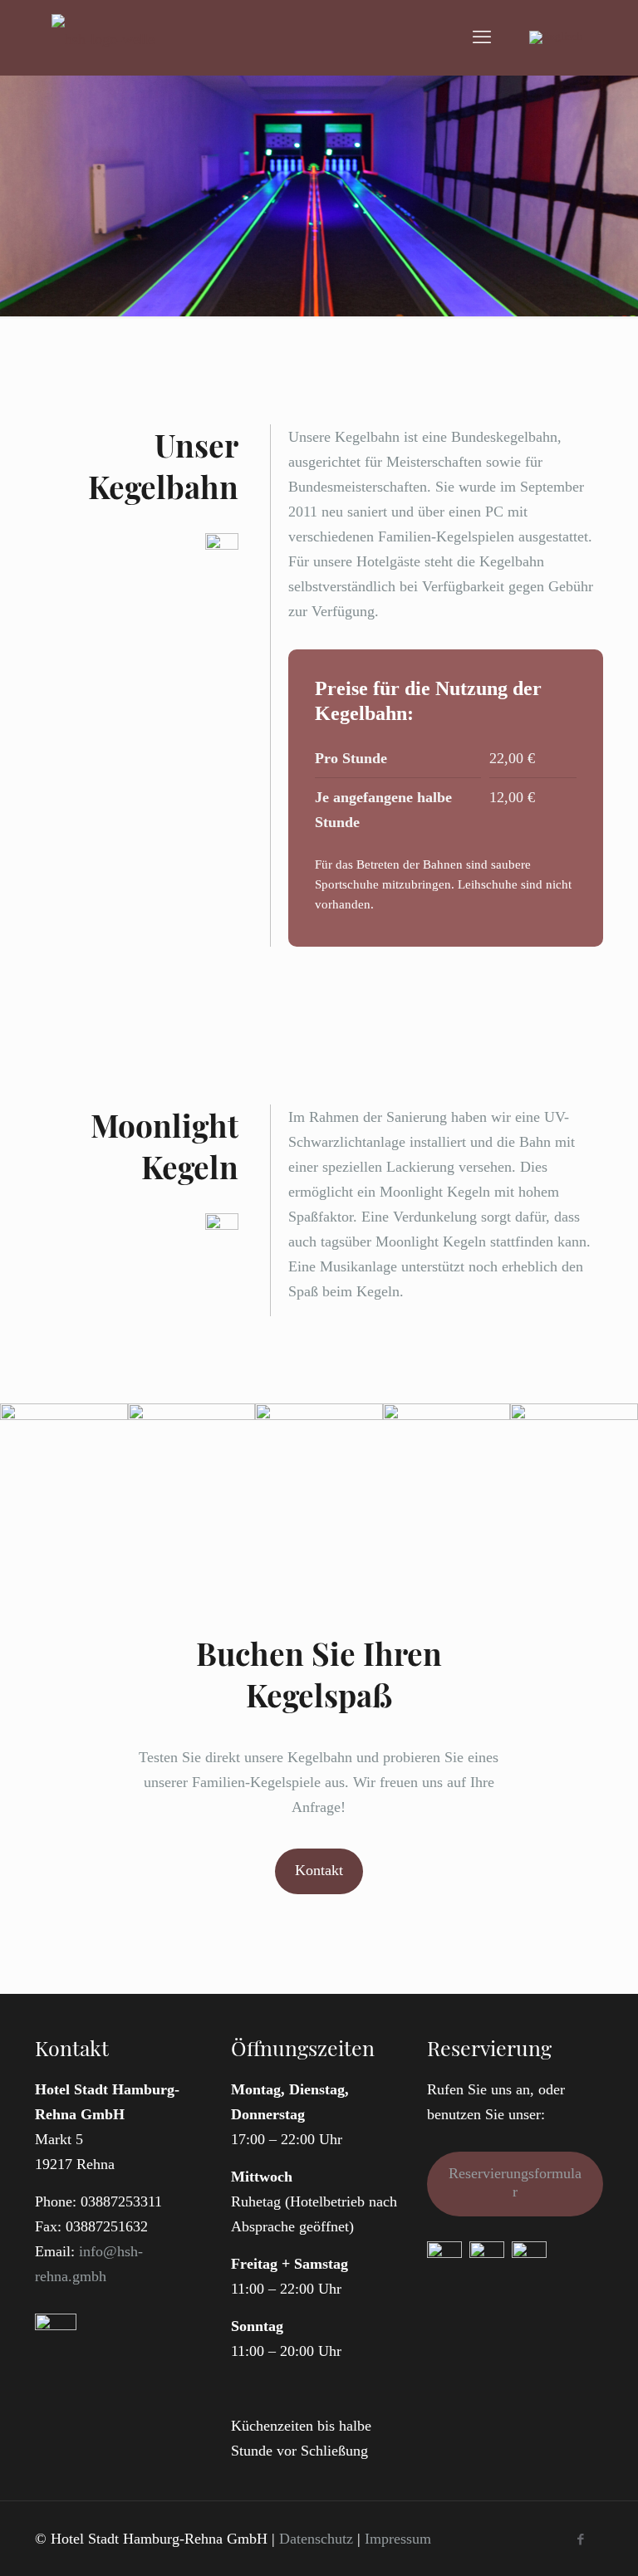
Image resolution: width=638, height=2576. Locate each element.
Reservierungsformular (515, 2182)
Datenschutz (316, 2539)
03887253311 (121, 2201)
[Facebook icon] (580, 2539)
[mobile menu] (482, 37)
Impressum (398, 2539)
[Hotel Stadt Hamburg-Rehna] (103, 37)
